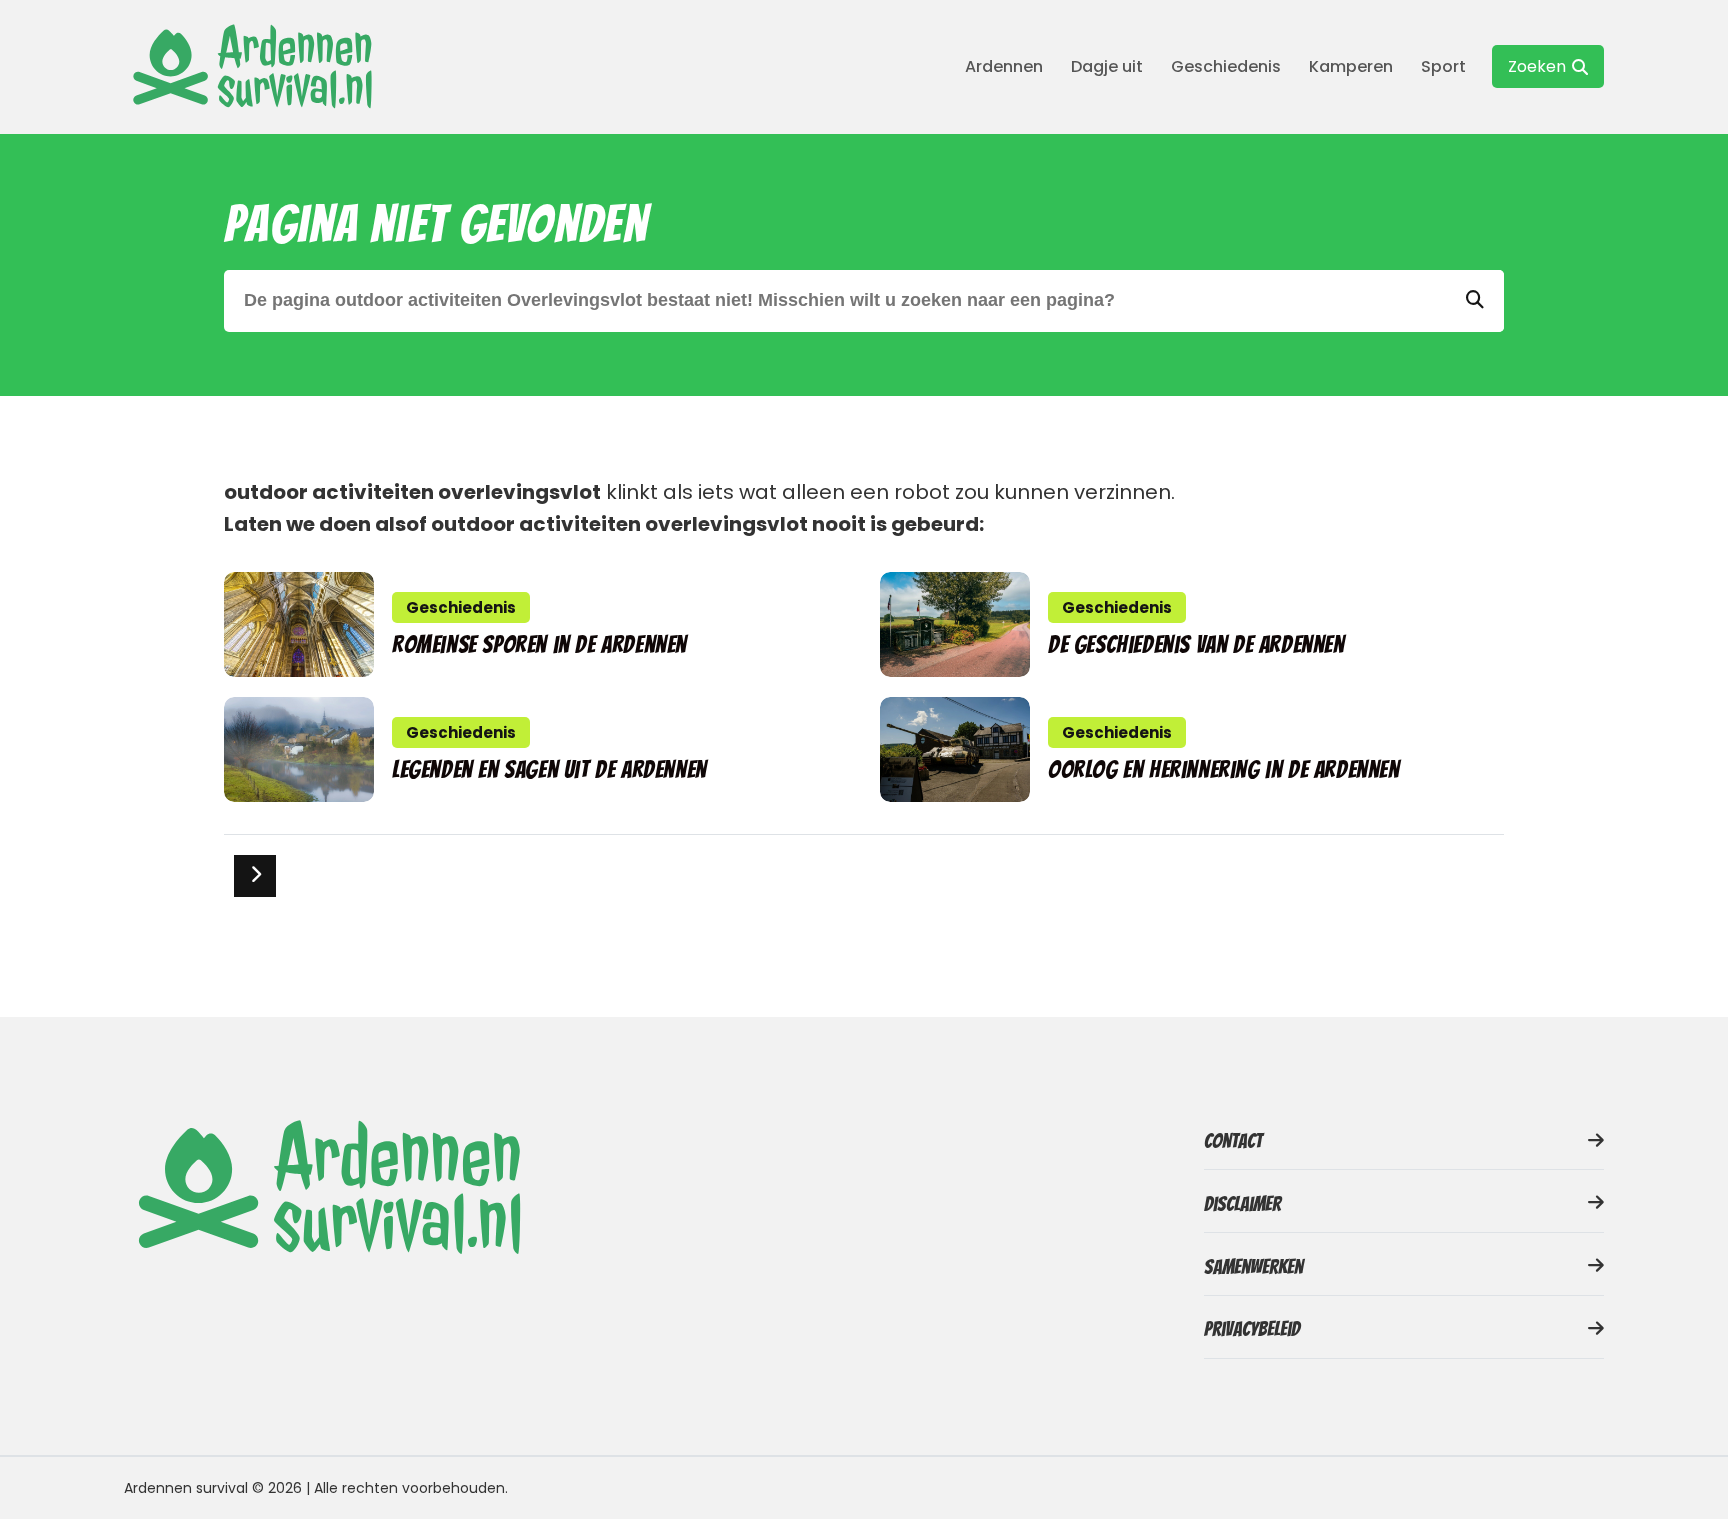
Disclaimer (1242, 1204)
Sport (1443, 66)
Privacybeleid (1252, 1329)
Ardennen (1004, 66)
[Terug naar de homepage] (249, 67)
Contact (1233, 1141)
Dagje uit (1107, 66)
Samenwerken (1253, 1267)
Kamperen (1351, 66)
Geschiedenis (1226, 66)
